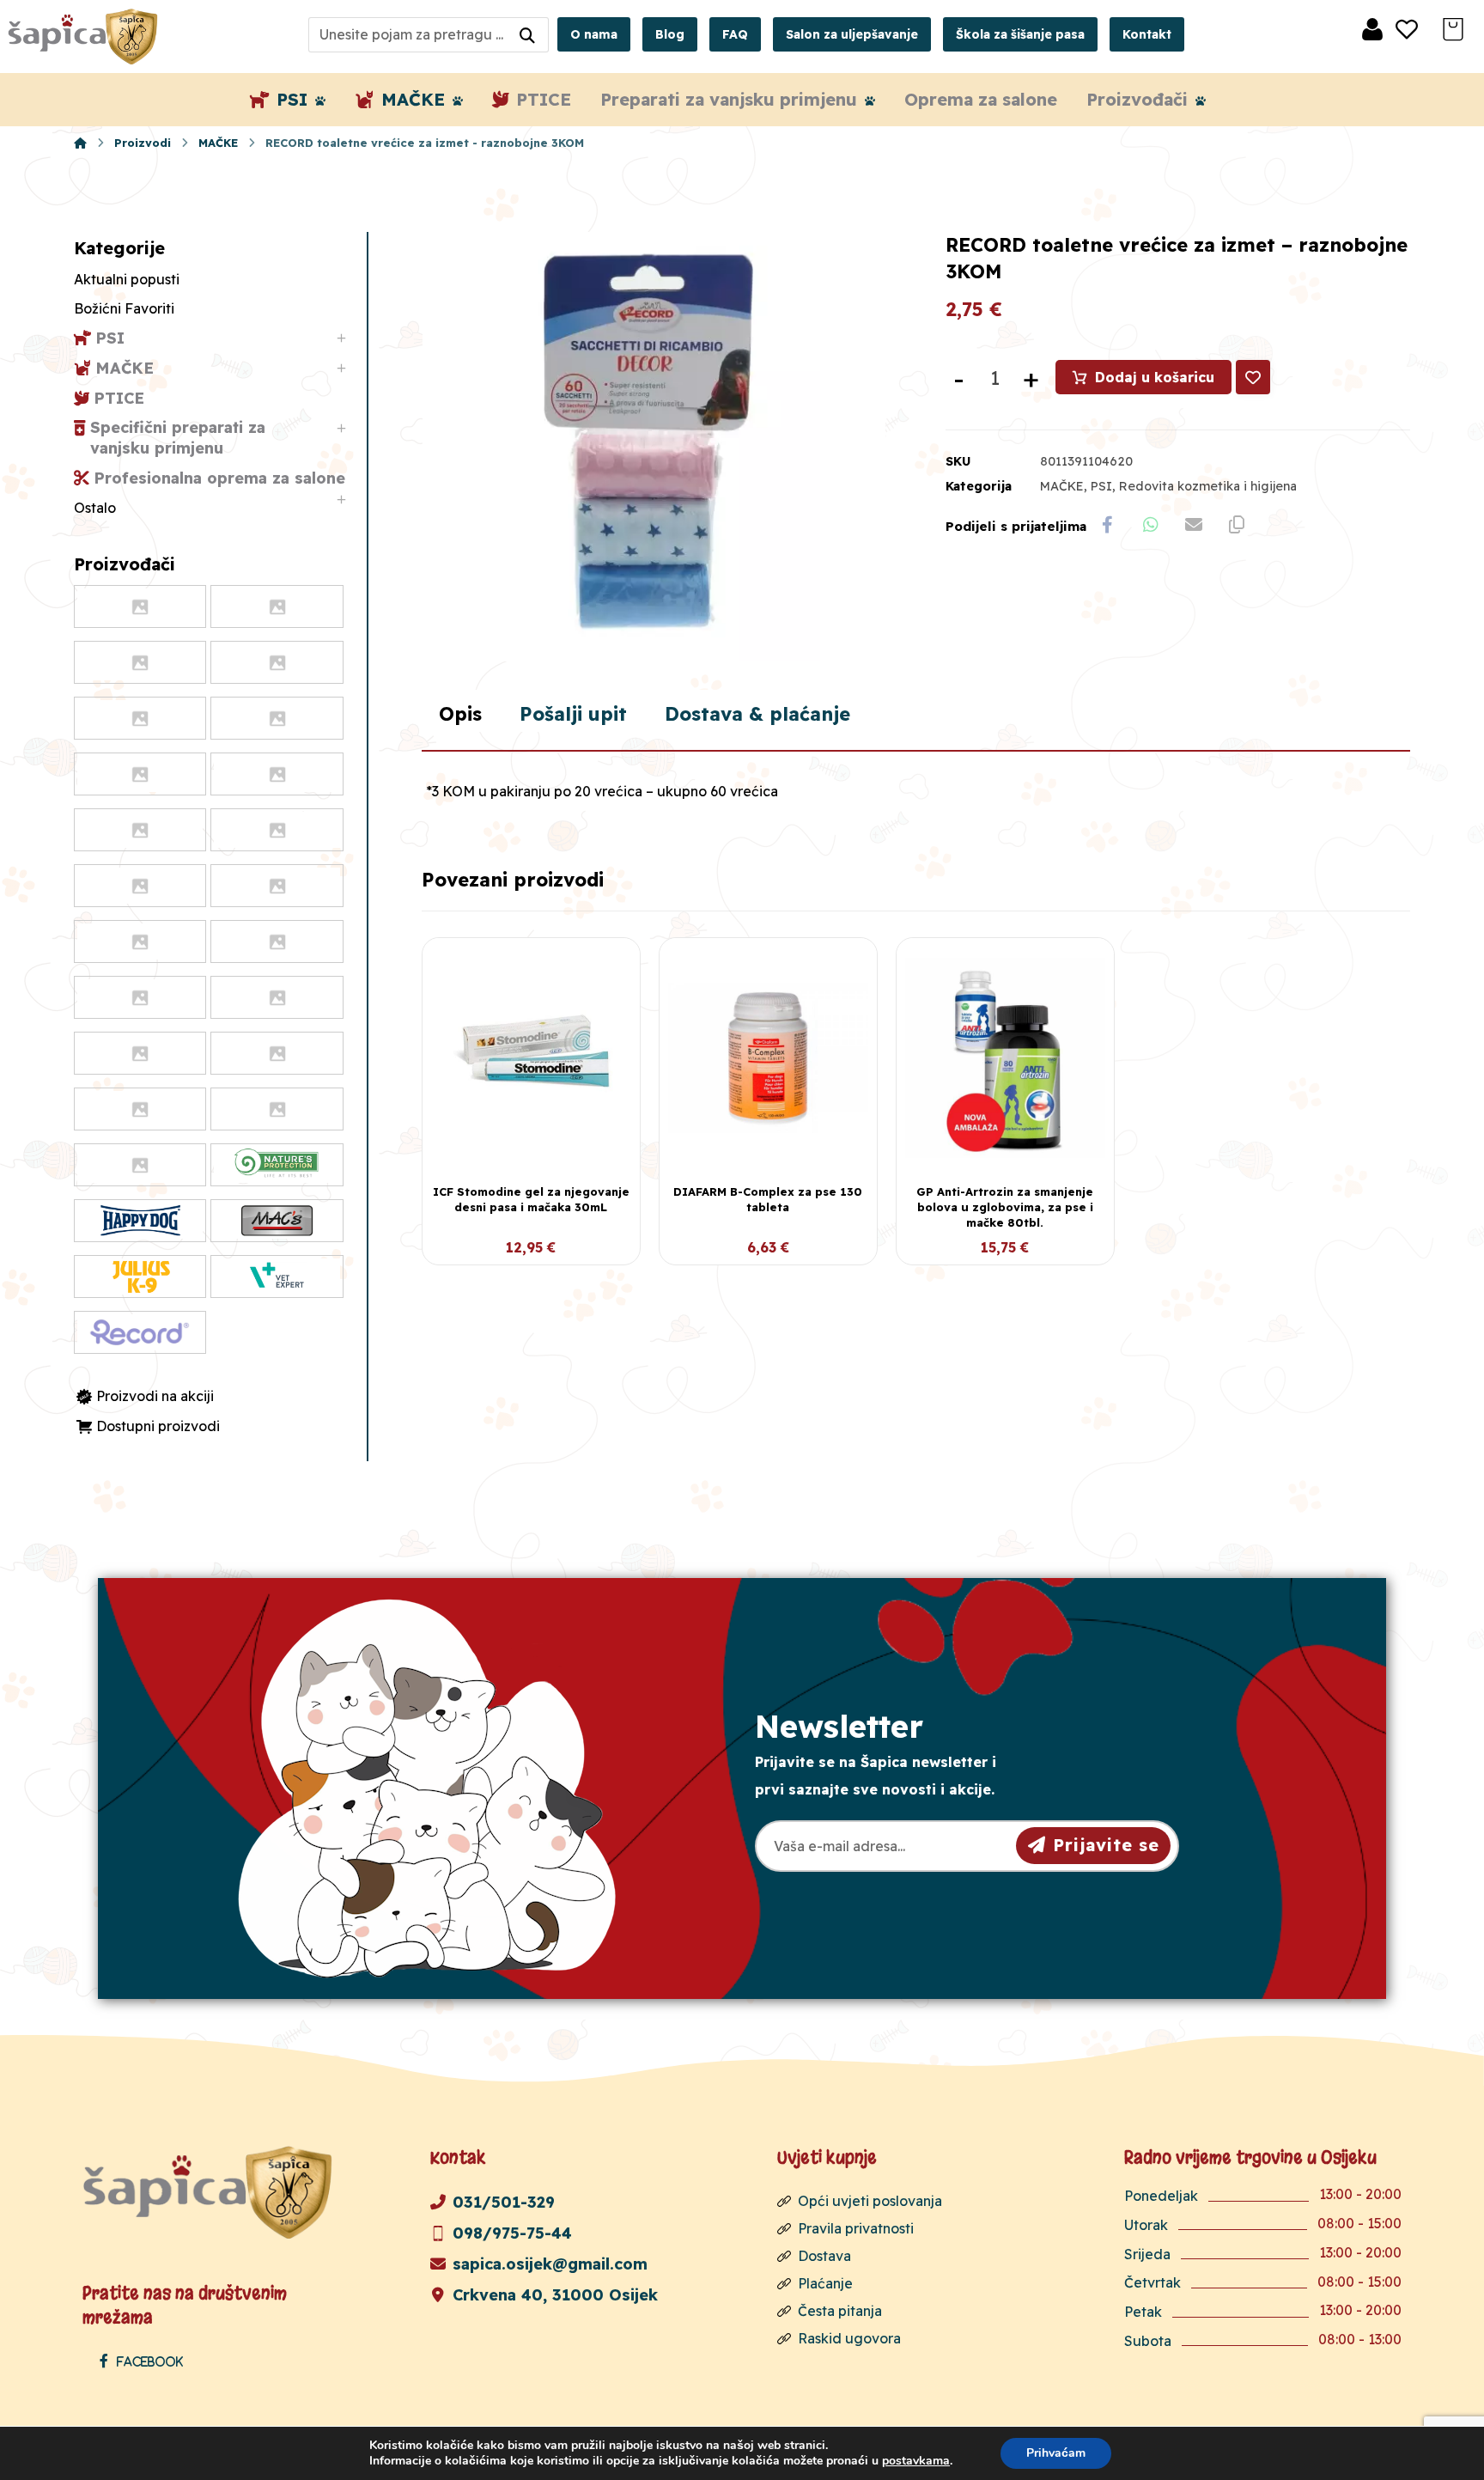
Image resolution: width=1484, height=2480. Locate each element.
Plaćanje (825, 2283)
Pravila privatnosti (856, 2228)
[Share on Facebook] (1108, 525)
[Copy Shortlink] (1237, 525)
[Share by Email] (1194, 525)
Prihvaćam (1056, 2453)
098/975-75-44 (512, 2233)
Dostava (824, 2256)
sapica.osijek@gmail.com (550, 2264)
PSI (1101, 486)
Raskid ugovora (849, 2338)
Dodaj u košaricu (1155, 377)
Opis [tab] (460, 714)
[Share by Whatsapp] (1151, 525)
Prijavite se (1106, 1845)
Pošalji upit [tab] (573, 714)
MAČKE (1062, 486)
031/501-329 (504, 2202)
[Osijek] (85, 37)
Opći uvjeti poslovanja (870, 2201)
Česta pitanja (840, 2311)
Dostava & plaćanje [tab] (757, 714)
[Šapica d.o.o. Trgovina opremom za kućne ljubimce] (80, 143)
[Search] (527, 35)
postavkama (916, 2461)
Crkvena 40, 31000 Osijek (555, 2295)
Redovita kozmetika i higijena (1208, 486)
